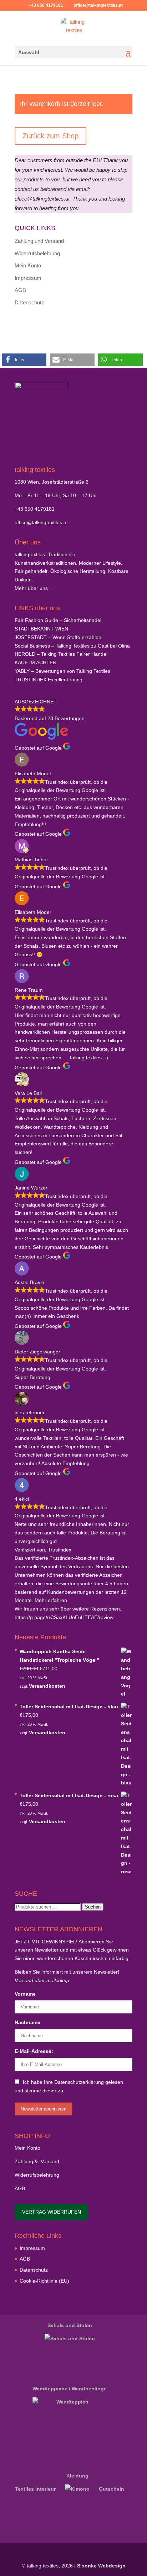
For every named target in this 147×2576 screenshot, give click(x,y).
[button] (24, 360)
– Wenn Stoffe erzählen (58, 637)
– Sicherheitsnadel (58, 620)
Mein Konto (28, 265)
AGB (20, 290)
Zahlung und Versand (39, 241)
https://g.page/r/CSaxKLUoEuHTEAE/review (64, 1617)
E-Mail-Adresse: (34, 2051)
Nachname (27, 2022)
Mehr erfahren (51, 1600)
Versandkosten (47, 1686)
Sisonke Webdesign (101, 2566)
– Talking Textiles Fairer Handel (61, 654)
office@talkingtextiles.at (41, 522)
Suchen (93, 1907)
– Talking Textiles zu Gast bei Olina (72, 646)
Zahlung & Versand (37, 2161)
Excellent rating (49, 680)
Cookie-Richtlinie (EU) (44, 2281)
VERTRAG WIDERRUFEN (52, 2212)
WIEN (41, 629)
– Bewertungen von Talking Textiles (62, 671)
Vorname (25, 1994)
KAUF (36, 662)
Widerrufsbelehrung (37, 253)
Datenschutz (29, 302)
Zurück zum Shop (50, 136)
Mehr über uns (31, 588)
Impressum (28, 278)
